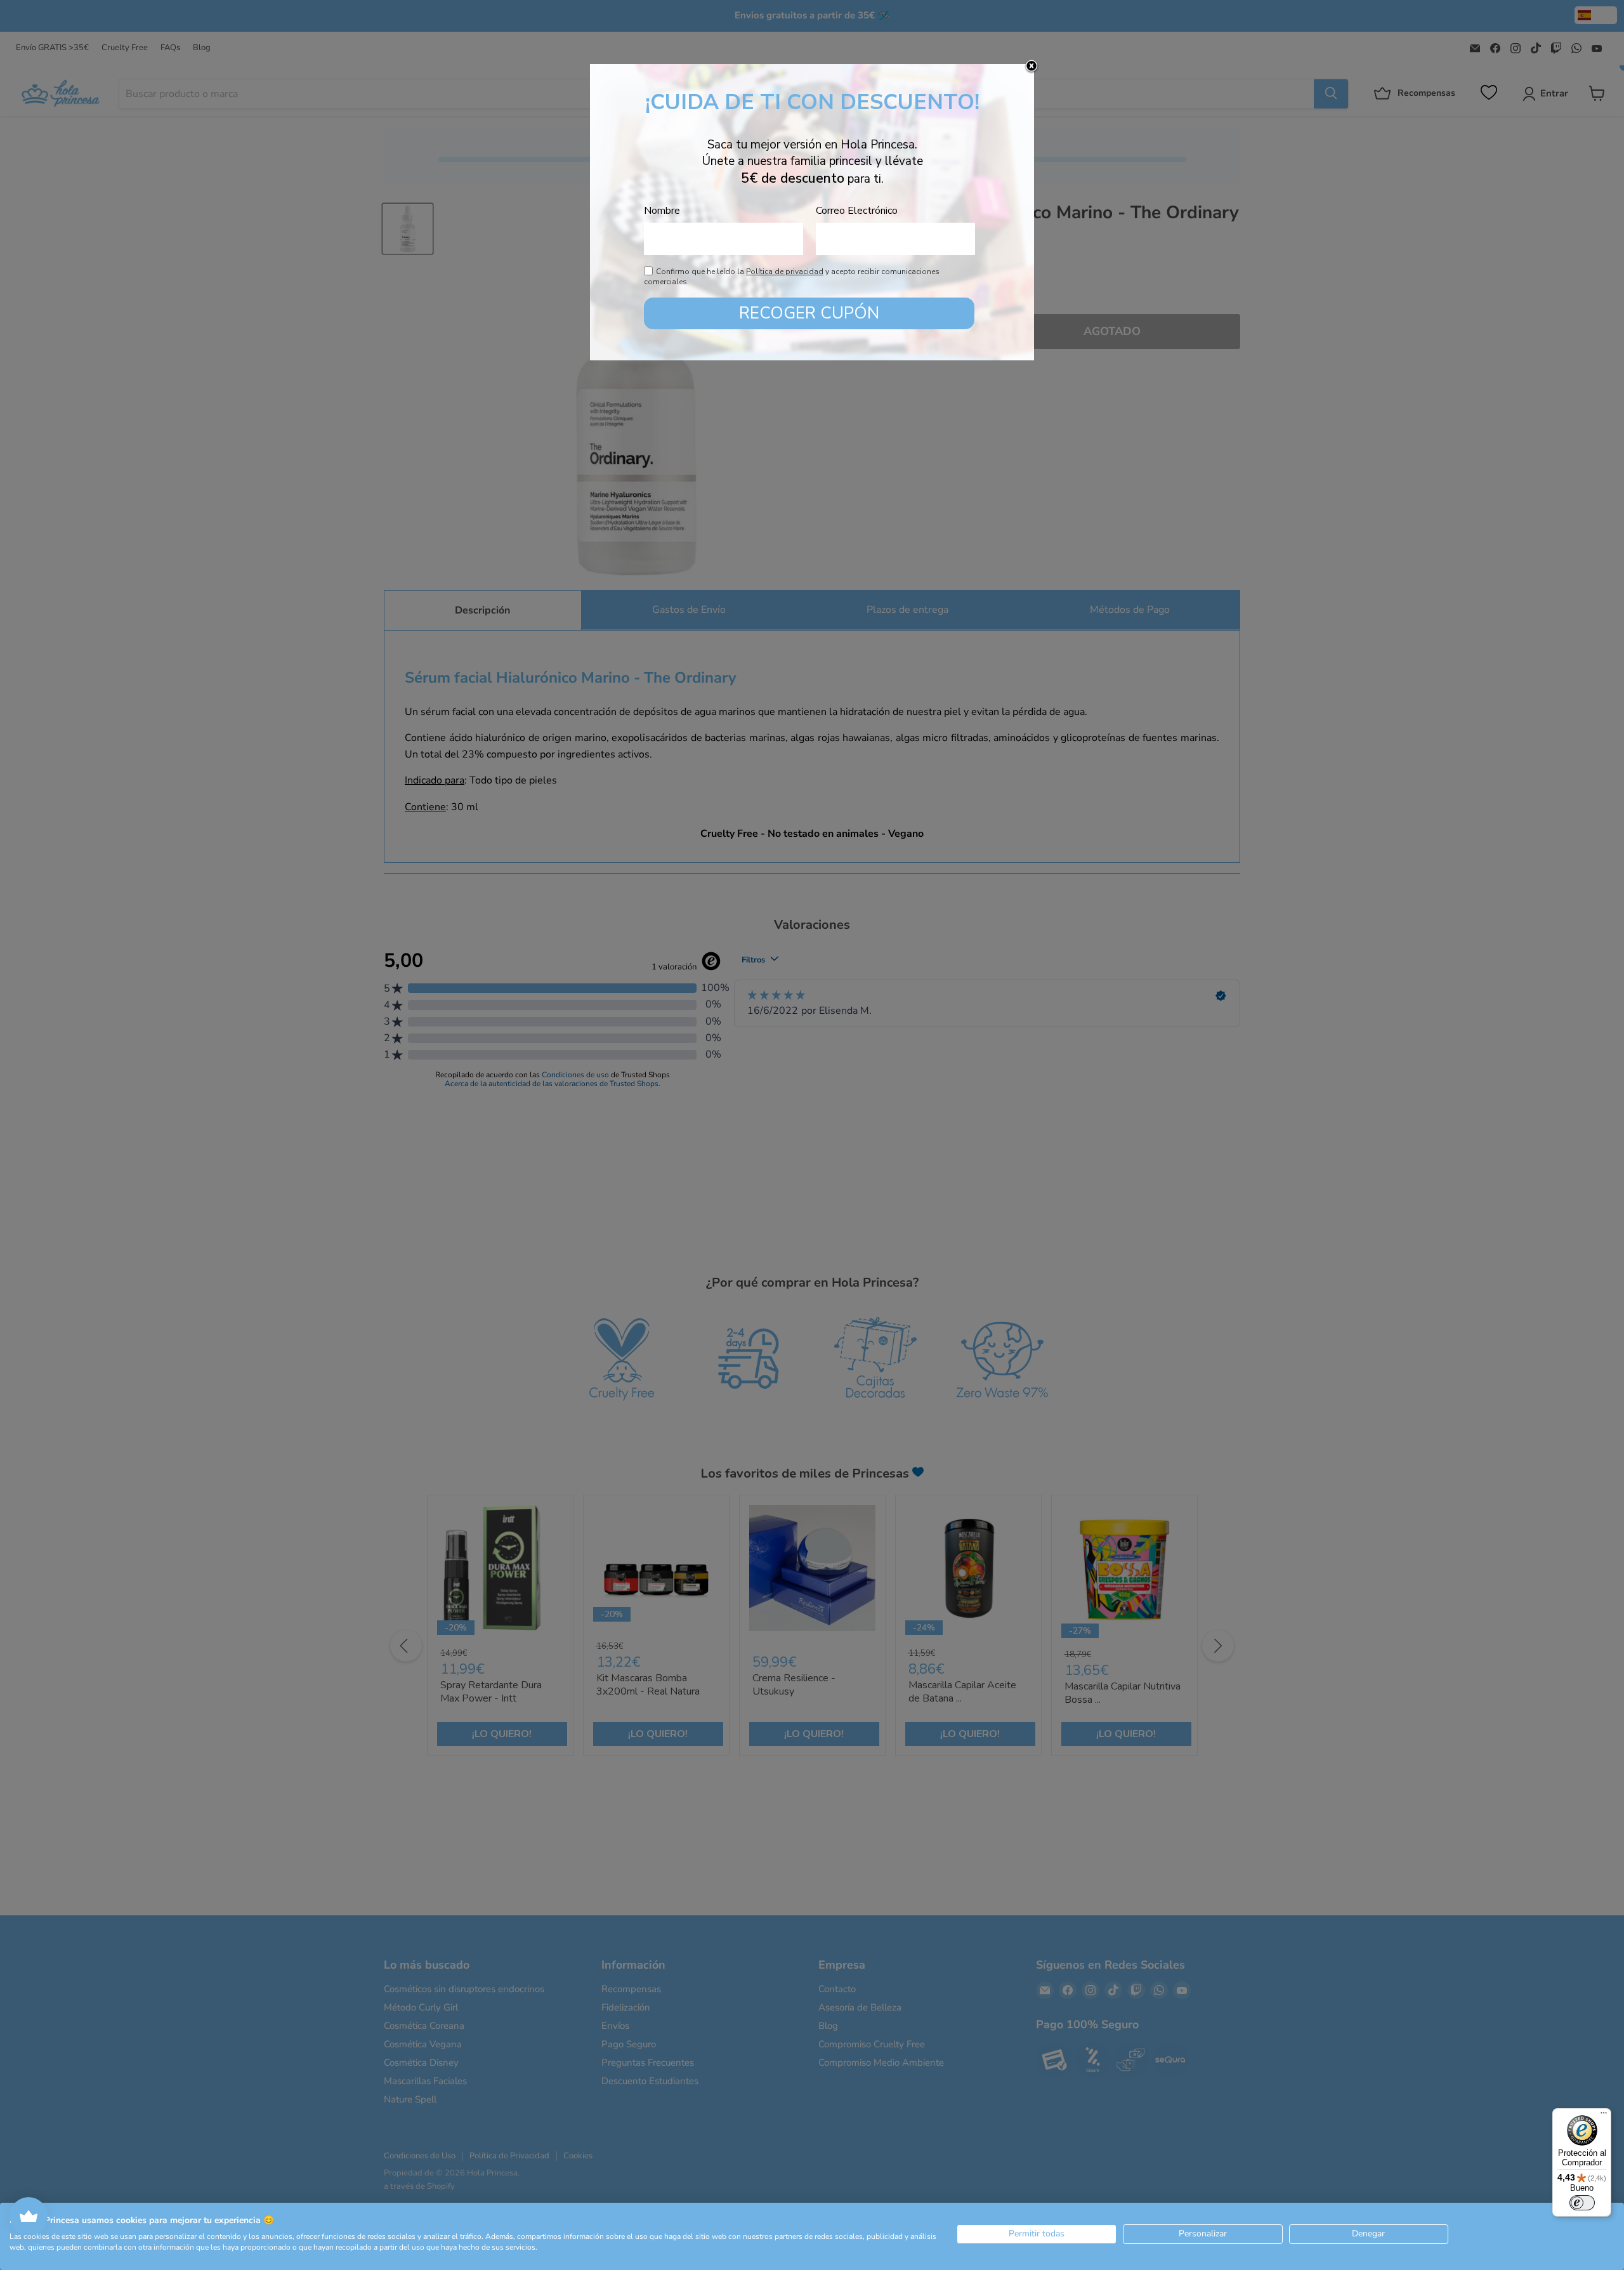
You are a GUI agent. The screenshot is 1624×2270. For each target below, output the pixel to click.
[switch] (1582, 2203)
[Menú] (1604, 2116)
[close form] (1031, 67)
